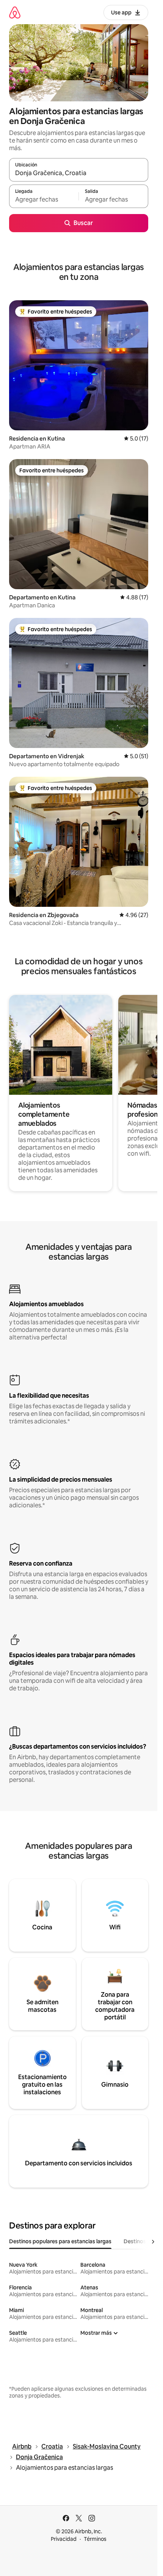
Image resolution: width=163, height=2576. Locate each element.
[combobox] (79, 173)
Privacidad (64, 2539)
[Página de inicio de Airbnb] (15, 12)
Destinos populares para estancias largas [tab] (60, 2241)
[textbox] (44, 200)
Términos (95, 2539)
